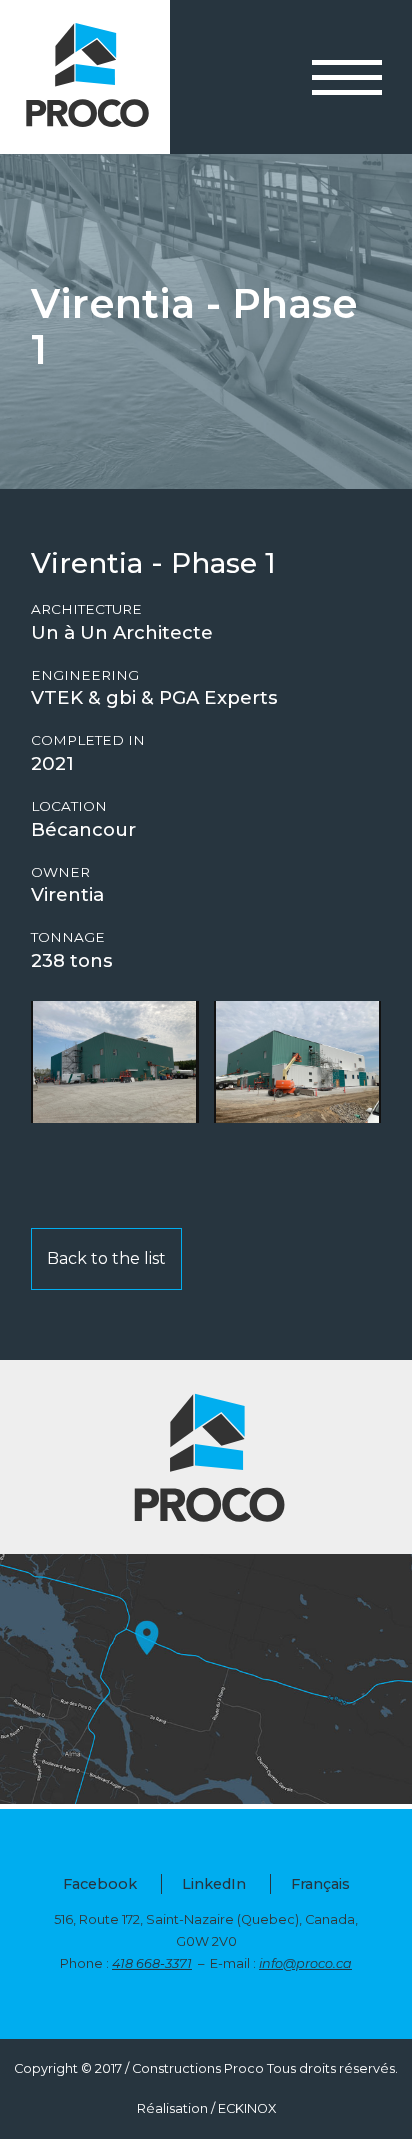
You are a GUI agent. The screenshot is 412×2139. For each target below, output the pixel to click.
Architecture (86, 609)
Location (69, 806)
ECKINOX (247, 2108)
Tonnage (68, 937)
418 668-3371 (152, 1963)
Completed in (88, 740)
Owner (60, 872)
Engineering (85, 675)
